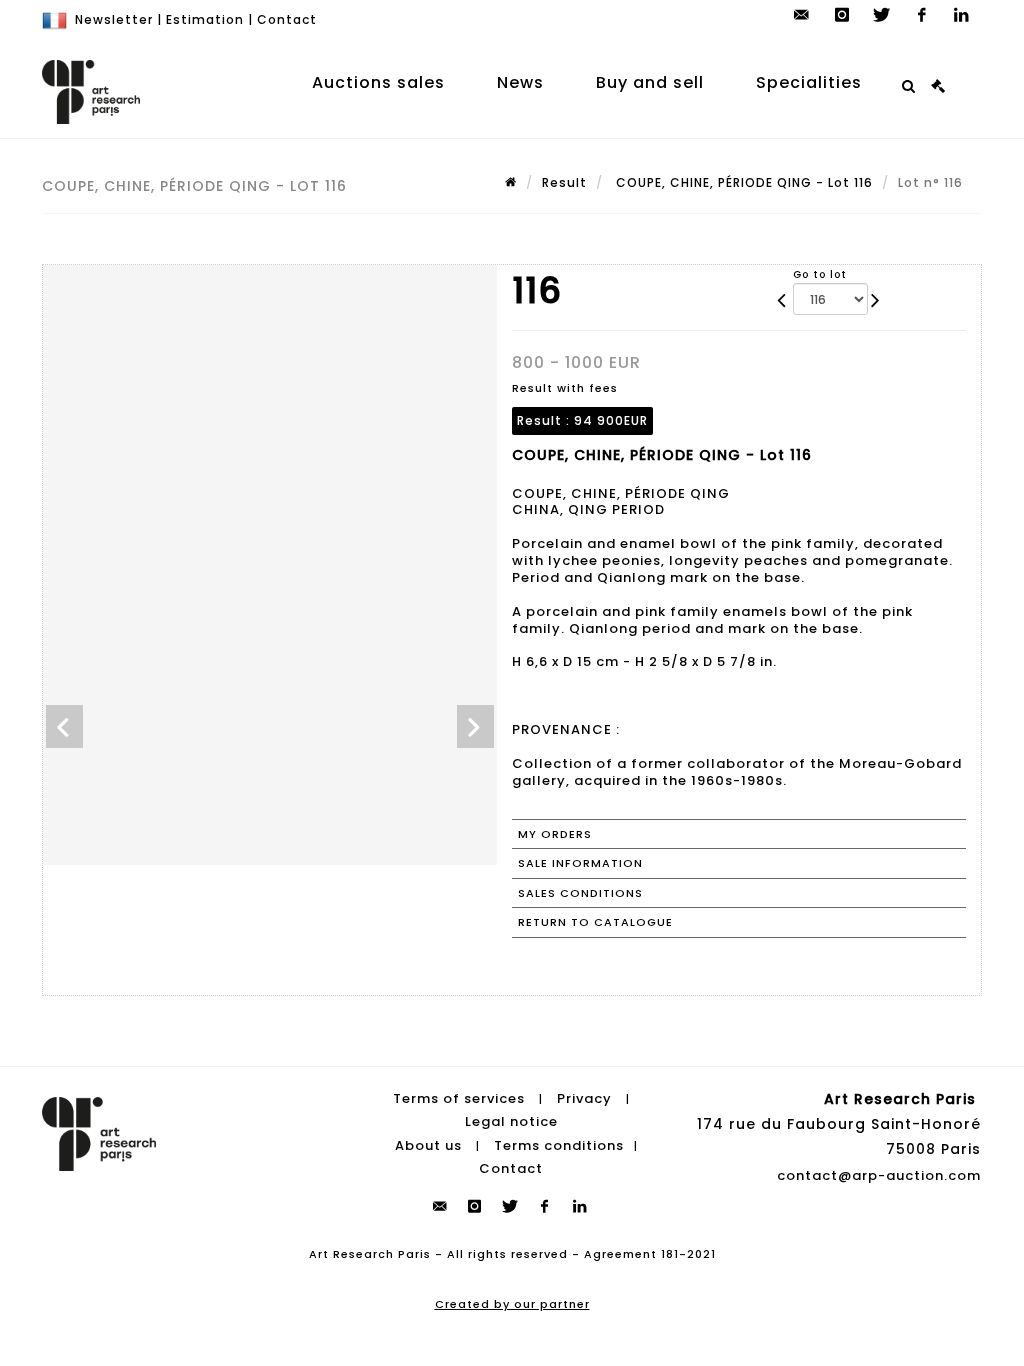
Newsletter (114, 19)
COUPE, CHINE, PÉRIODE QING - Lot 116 (742, 182)
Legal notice (511, 1121)
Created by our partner (512, 1304)
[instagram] (842, 15)
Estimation (205, 19)
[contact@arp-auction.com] (802, 15)
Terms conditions (559, 1145)
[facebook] (922, 15)
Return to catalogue (595, 922)
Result (564, 182)
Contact (287, 19)
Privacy (584, 1098)
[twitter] (882, 15)
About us (428, 1145)
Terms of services (459, 1098)
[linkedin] (962, 15)
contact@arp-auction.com (879, 1175)
